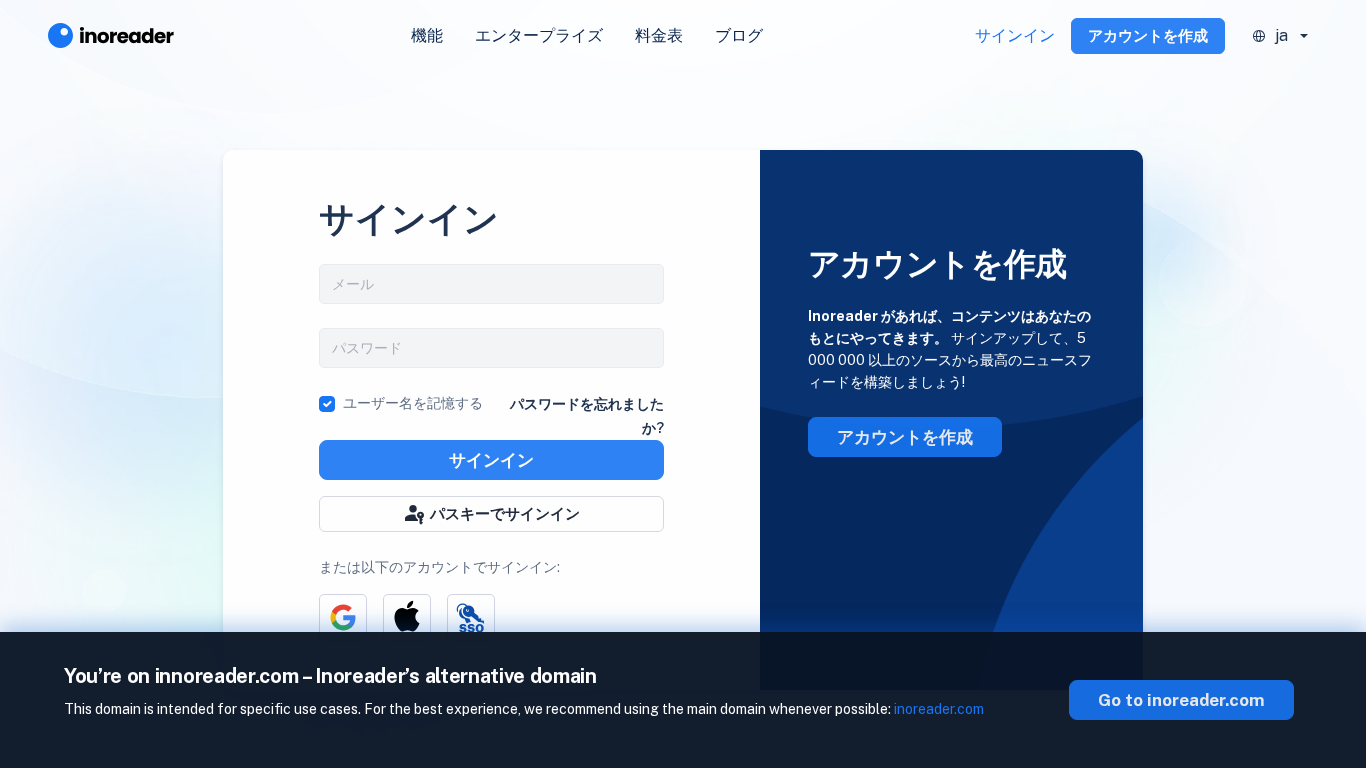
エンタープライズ (539, 35)
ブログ (739, 35)
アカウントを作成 (1148, 35)
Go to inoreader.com (1181, 700)
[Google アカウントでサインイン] (343, 618)
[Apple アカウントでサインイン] (407, 618)
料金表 (659, 35)
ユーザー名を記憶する (413, 403)
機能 (427, 35)
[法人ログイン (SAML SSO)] (471, 618)
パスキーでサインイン (505, 513)
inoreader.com (939, 709)
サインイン (1015, 35)
